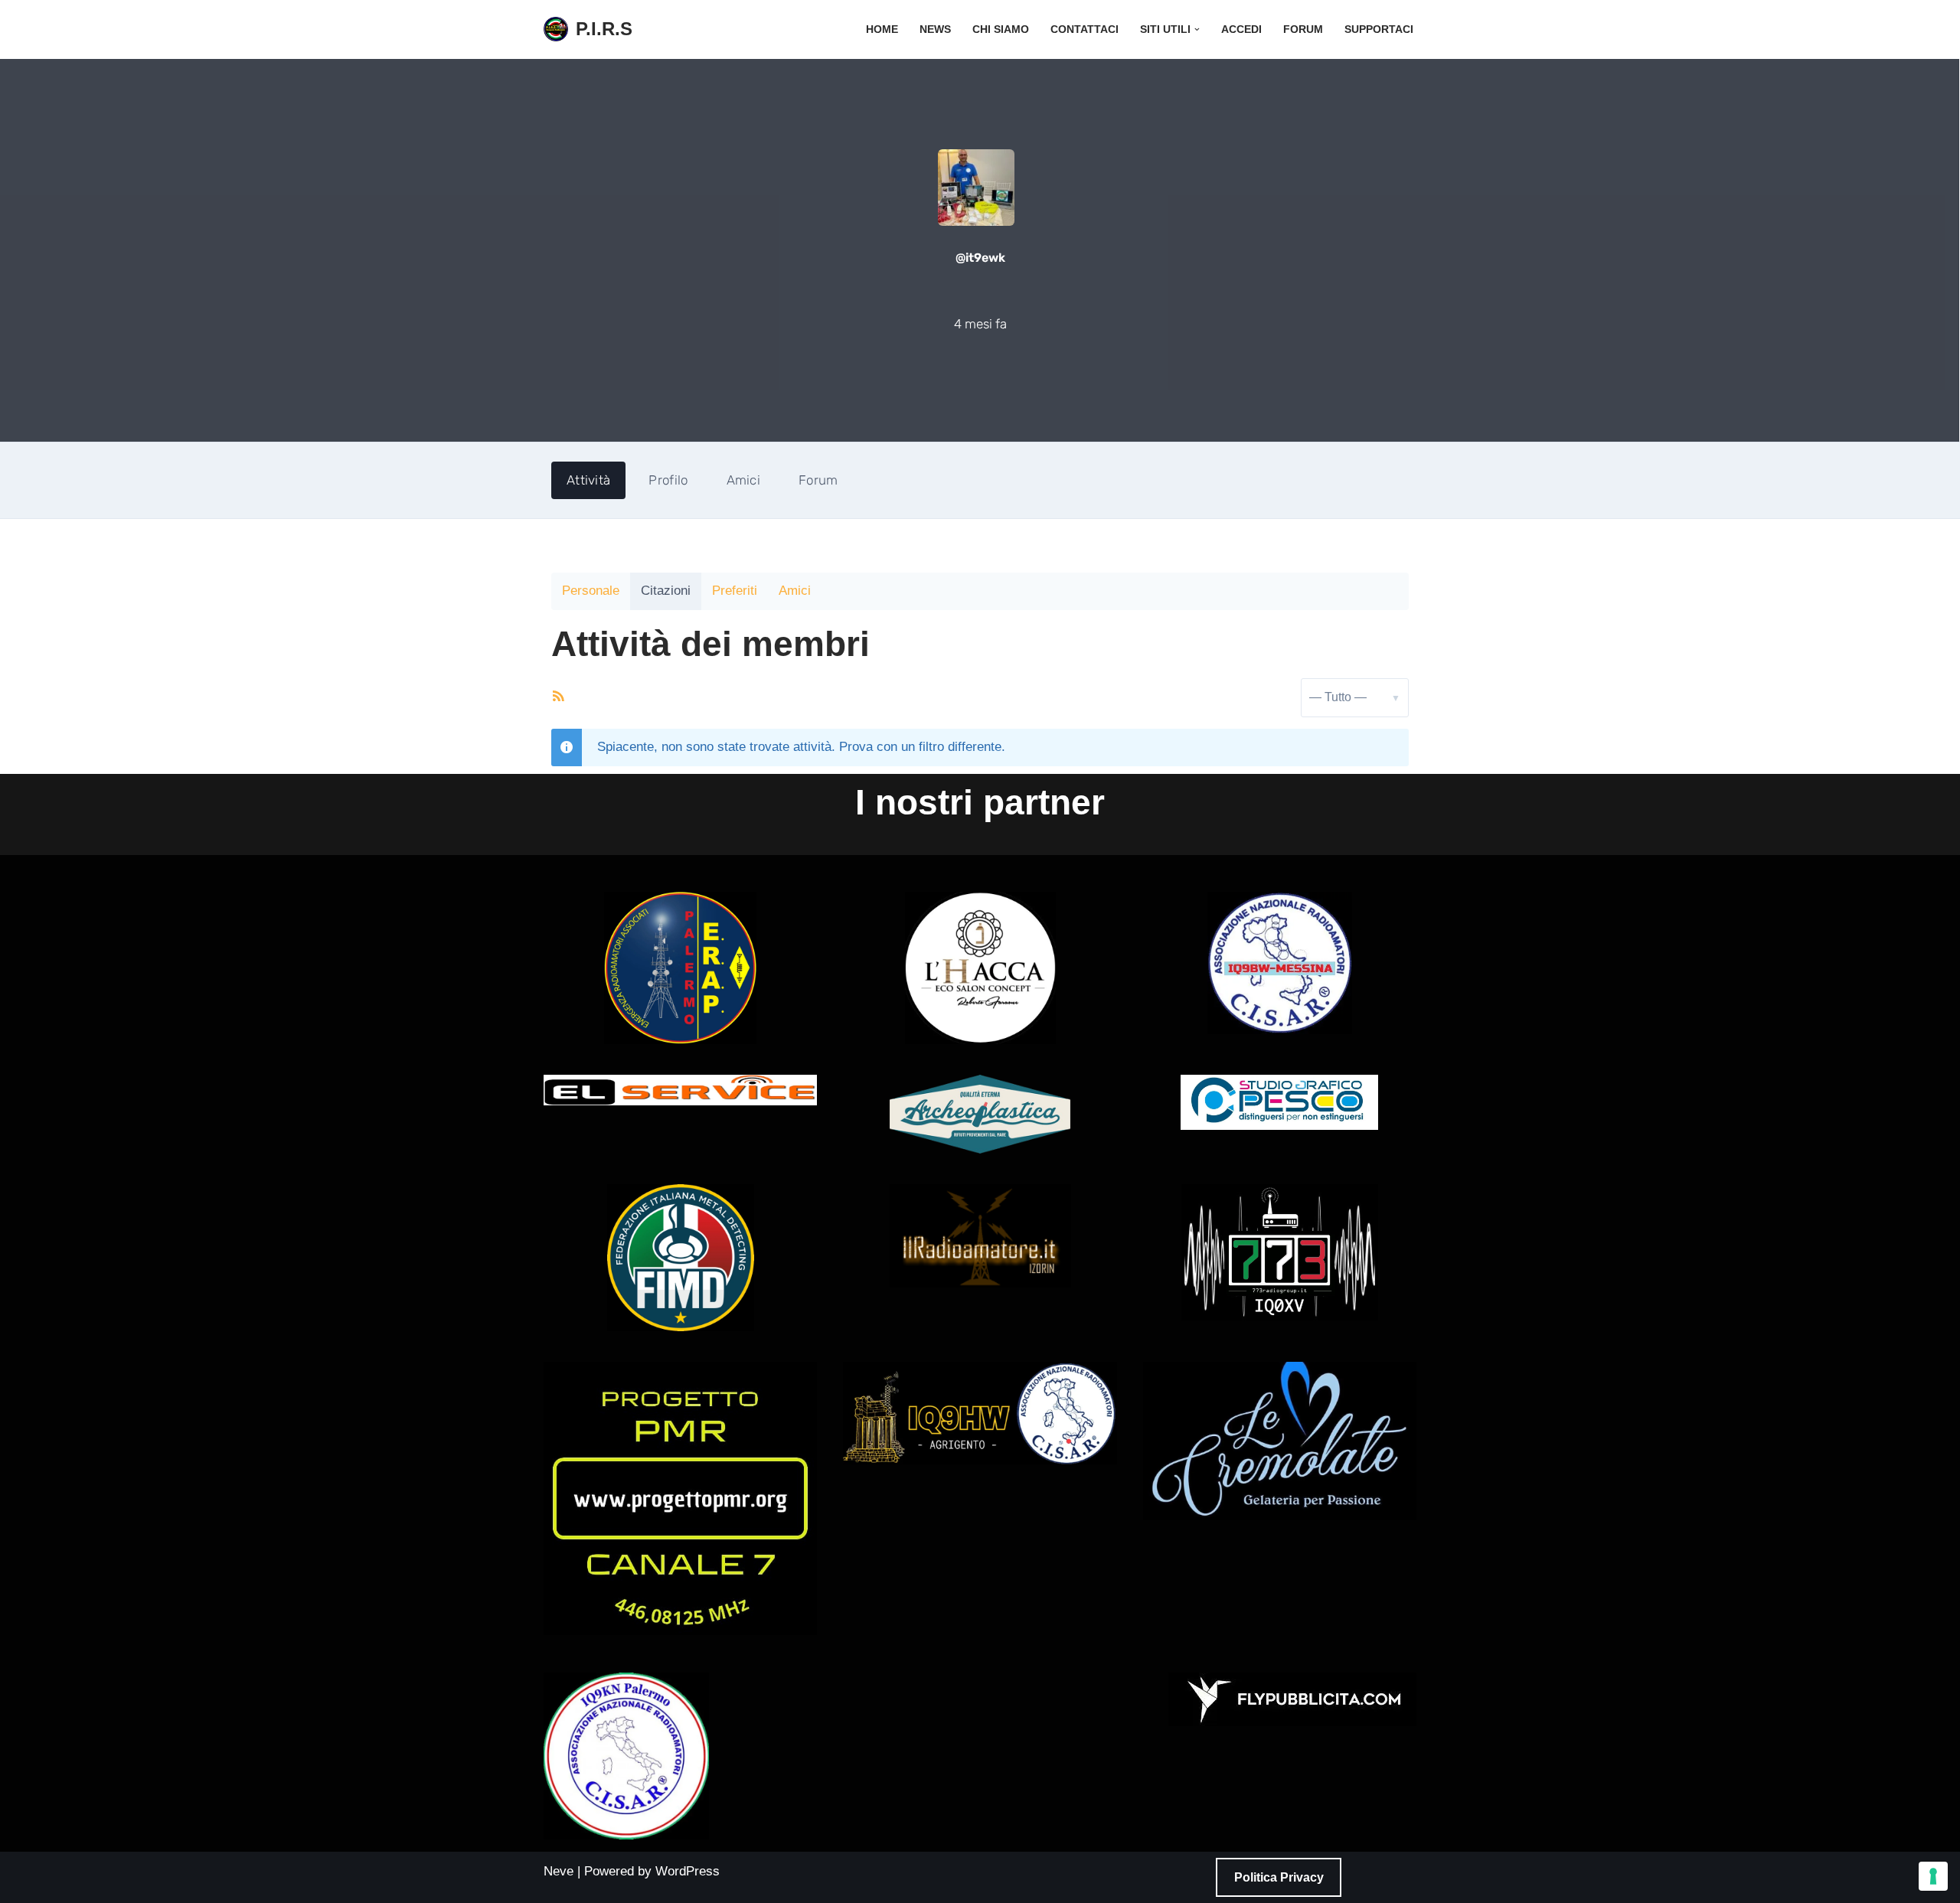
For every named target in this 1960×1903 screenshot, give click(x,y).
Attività (588, 480)
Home (882, 29)
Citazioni (666, 591)
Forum (1303, 29)
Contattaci (1085, 29)
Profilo (668, 480)
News (935, 29)
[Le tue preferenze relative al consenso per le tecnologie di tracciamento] (1933, 1876)
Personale (591, 591)
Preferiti (735, 591)
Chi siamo (1001, 29)
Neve (559, 1871)
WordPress (688, 1871)
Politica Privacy (1279, 1877)
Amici (744, 480)
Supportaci (1379, 29)
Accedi (1241, 29)
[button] (1197, 29)
